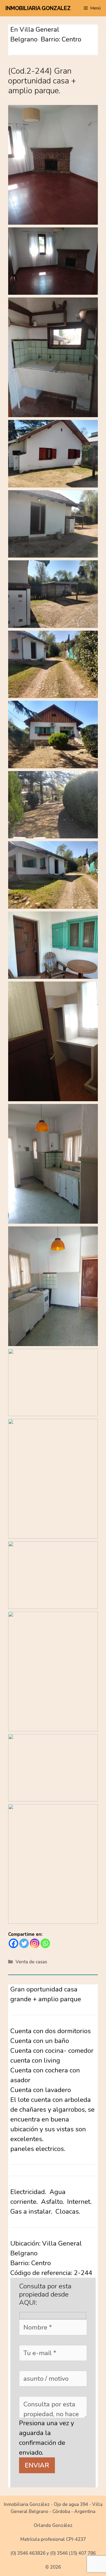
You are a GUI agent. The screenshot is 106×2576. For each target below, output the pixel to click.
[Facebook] (13, 1943)
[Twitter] (24, 1943)
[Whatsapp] (45, 1943)
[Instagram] (35, 1943)
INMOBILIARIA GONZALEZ (38, 8)
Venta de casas (31, 1962)
